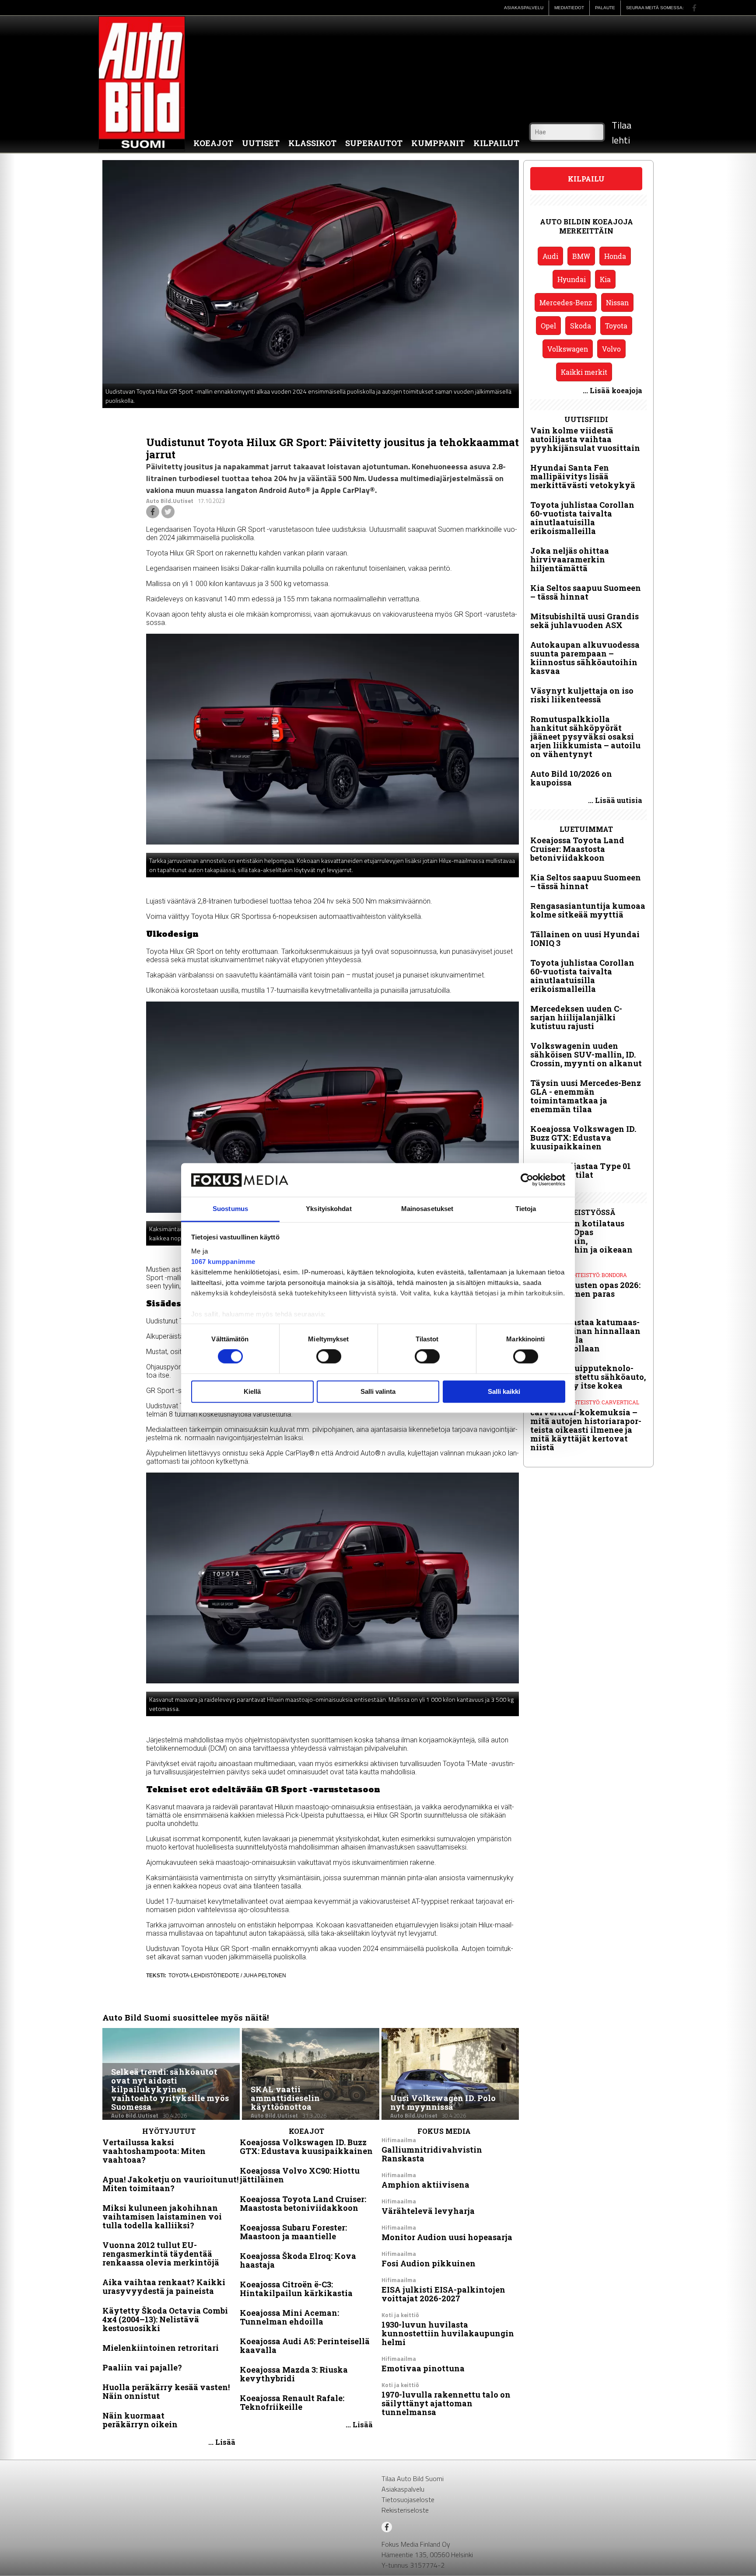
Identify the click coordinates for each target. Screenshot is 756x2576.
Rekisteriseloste (405, 2510)
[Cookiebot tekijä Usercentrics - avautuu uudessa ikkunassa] (527, 1180)
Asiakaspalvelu (403, 2489)
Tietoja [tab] (526, 1209)
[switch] (329, 1357)
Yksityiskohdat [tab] (329, 1209)
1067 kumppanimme (223, 1262)
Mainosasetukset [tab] (427, 1209)
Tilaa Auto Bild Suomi (413, 2478)
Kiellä (252, 1391)
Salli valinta (378, 1391)
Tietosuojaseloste (408, 2499)
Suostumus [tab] (230, 1209)
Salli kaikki (504, 1391)
